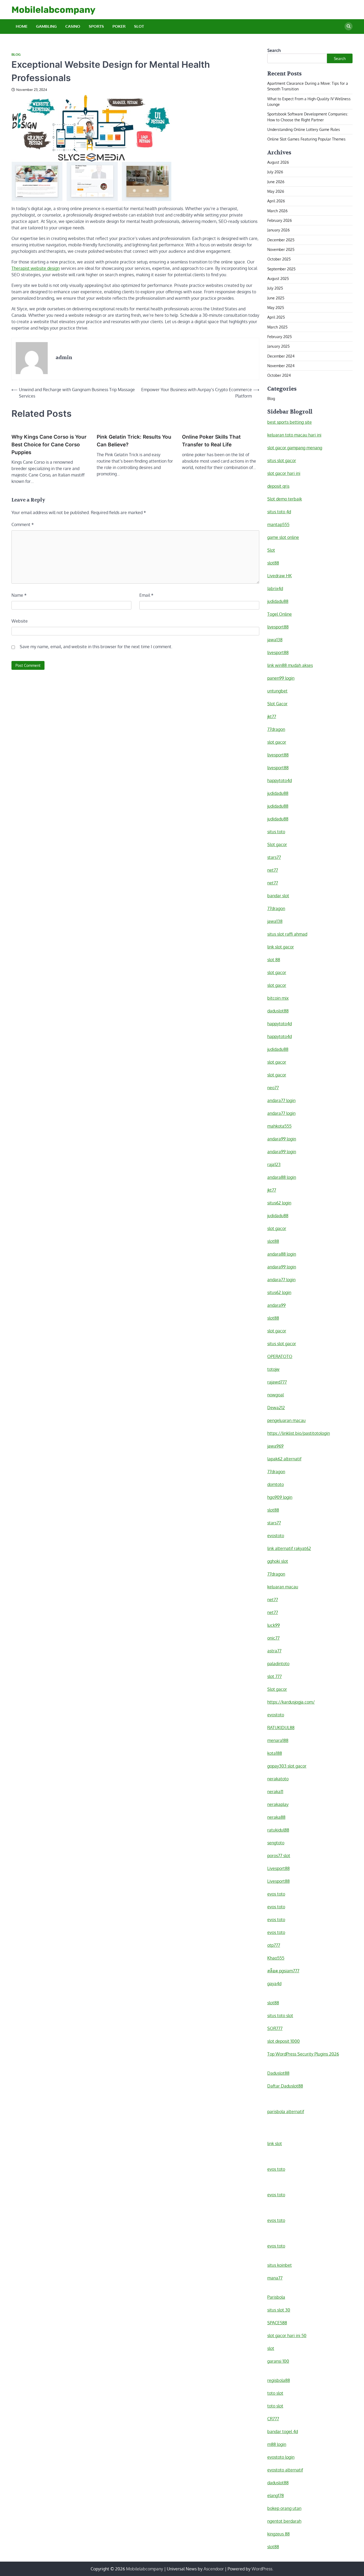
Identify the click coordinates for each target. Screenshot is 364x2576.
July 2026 (275, 172)
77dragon (276, 729)
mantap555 (278, 524)
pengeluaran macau (286, 1420)
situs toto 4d (279, 512)
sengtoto (276, 1843)
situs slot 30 (279, 2310)
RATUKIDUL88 (281, 1728)
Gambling (46, 26)
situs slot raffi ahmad (287, 934)
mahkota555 (279, 1126)
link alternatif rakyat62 (289, 1548)
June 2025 (276, 298)
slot (271, 2348)
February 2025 (280, 336)
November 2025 (281, 249)
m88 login (277, 2444)
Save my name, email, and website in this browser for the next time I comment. (96, 647)
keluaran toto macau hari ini (294, 435)
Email (146, 595)
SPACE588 (277, 2323)
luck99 (274, 1625)
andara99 (276, 1305)
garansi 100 (278, 2361)
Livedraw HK (280, 576)
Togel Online (280, 614)
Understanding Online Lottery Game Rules (304, 129)
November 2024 (281, 366)
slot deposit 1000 (284, 2041)
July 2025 (275, 288)
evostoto (276, 1536)
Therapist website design (36, 268)
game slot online (283, 537)
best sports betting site (290, 422)
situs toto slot (280, 2016)
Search (274, 50)
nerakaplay (278, 1804)
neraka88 (276, 1817)
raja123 (274, 1164)
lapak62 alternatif (284, 1459)
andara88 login (282, 1177)
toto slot (275, 2393)
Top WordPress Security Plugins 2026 (303, 2054)
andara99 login (282, 1139)
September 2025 (281, 269)
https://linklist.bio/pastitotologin (299, 1433)
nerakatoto (278, 1779)
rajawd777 (277, 1382)
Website (20, 621)
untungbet (277, 691)
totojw (273, 1369)
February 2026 (280, 220)
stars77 (274, 857)
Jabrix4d (275, 588)
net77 (273, 870)
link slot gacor (281, 947)
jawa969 (275, 1446)
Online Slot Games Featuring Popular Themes (306, 139)
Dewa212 (276, 1408)
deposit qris (278, 486)
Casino (73, 26)
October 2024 (279, 375)
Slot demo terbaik (285, 499)
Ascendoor (214, 2569)
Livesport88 (278, 1868)
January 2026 (278, 230)
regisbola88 (279, 2380)
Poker (119, 26)
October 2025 (279, 259)
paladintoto (278, 1664)
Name (19, 595)
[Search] (349, 26)
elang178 (276, 2495)
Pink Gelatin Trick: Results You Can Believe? (134, 441)
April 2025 (276, 317)
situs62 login (279, 1203)
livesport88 (278, 627)
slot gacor (277, 742)
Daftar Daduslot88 (285, 2086)
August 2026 (278, 162)
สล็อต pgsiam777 (283, 1971)
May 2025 (276, 307)
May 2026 (276, 191)
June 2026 (276, 182)
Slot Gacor (277, 704)
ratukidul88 (278, 1830)
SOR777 (275, 2028)
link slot (275, 2144)
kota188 (275, 1753)
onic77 (273, 1638)
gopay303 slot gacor (287, 1766)
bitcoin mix (278, 998)
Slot (139, 26)
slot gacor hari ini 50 (287, 2335)
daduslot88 (278, 1011)
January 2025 (278, 346)
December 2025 (281, 240)
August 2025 (278, 278)
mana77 (275, 2278)
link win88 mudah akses (290, 665)
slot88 (273, 563)
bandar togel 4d (283, 2431)
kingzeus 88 (278, 2534)
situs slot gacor (282, 460)
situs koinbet (280, 2265)
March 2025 (277, 327)
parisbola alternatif (286, 2112)
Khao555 (276, 1958)
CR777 (273, 2419)
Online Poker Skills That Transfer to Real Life (211, 441)
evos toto (276, 1894)
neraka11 (275, 1792)
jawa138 (275, 640)
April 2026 (276, 201)
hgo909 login (280, 1497)
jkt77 (272, 716)
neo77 (273, 1088)
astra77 (274, 1651)
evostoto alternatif (285, 2470)
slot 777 (274, 1676)
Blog (16, 55)
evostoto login (281, 2457)
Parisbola (276, 2297)
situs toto (276, 832)
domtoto (276, 1484)
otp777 (274, 1945)
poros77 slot (279, 1856)
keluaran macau (283, 1587)
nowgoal (276, 1395)
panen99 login (281, 678)
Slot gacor (277, 844)
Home (22, 26)
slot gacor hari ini (284, 473)
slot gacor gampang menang (295, 448)
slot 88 (274, 960)
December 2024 (281, 356)
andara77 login (281, 1100)
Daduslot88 (278, 2073)
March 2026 (277, 211)
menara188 (278, 1740)
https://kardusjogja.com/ (291, 1702)
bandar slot (278, 896)
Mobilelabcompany (53, 10)
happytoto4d (280, 780)
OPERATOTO (280, 1356)
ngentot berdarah (284, 2521)
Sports (96, 26)
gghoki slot (278, 1561)
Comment (23, 524)
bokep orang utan (284, 2508)
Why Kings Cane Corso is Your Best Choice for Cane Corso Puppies (49, 444)
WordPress (262, 2569)
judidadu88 (278, 601)
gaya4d (274, 1984)
